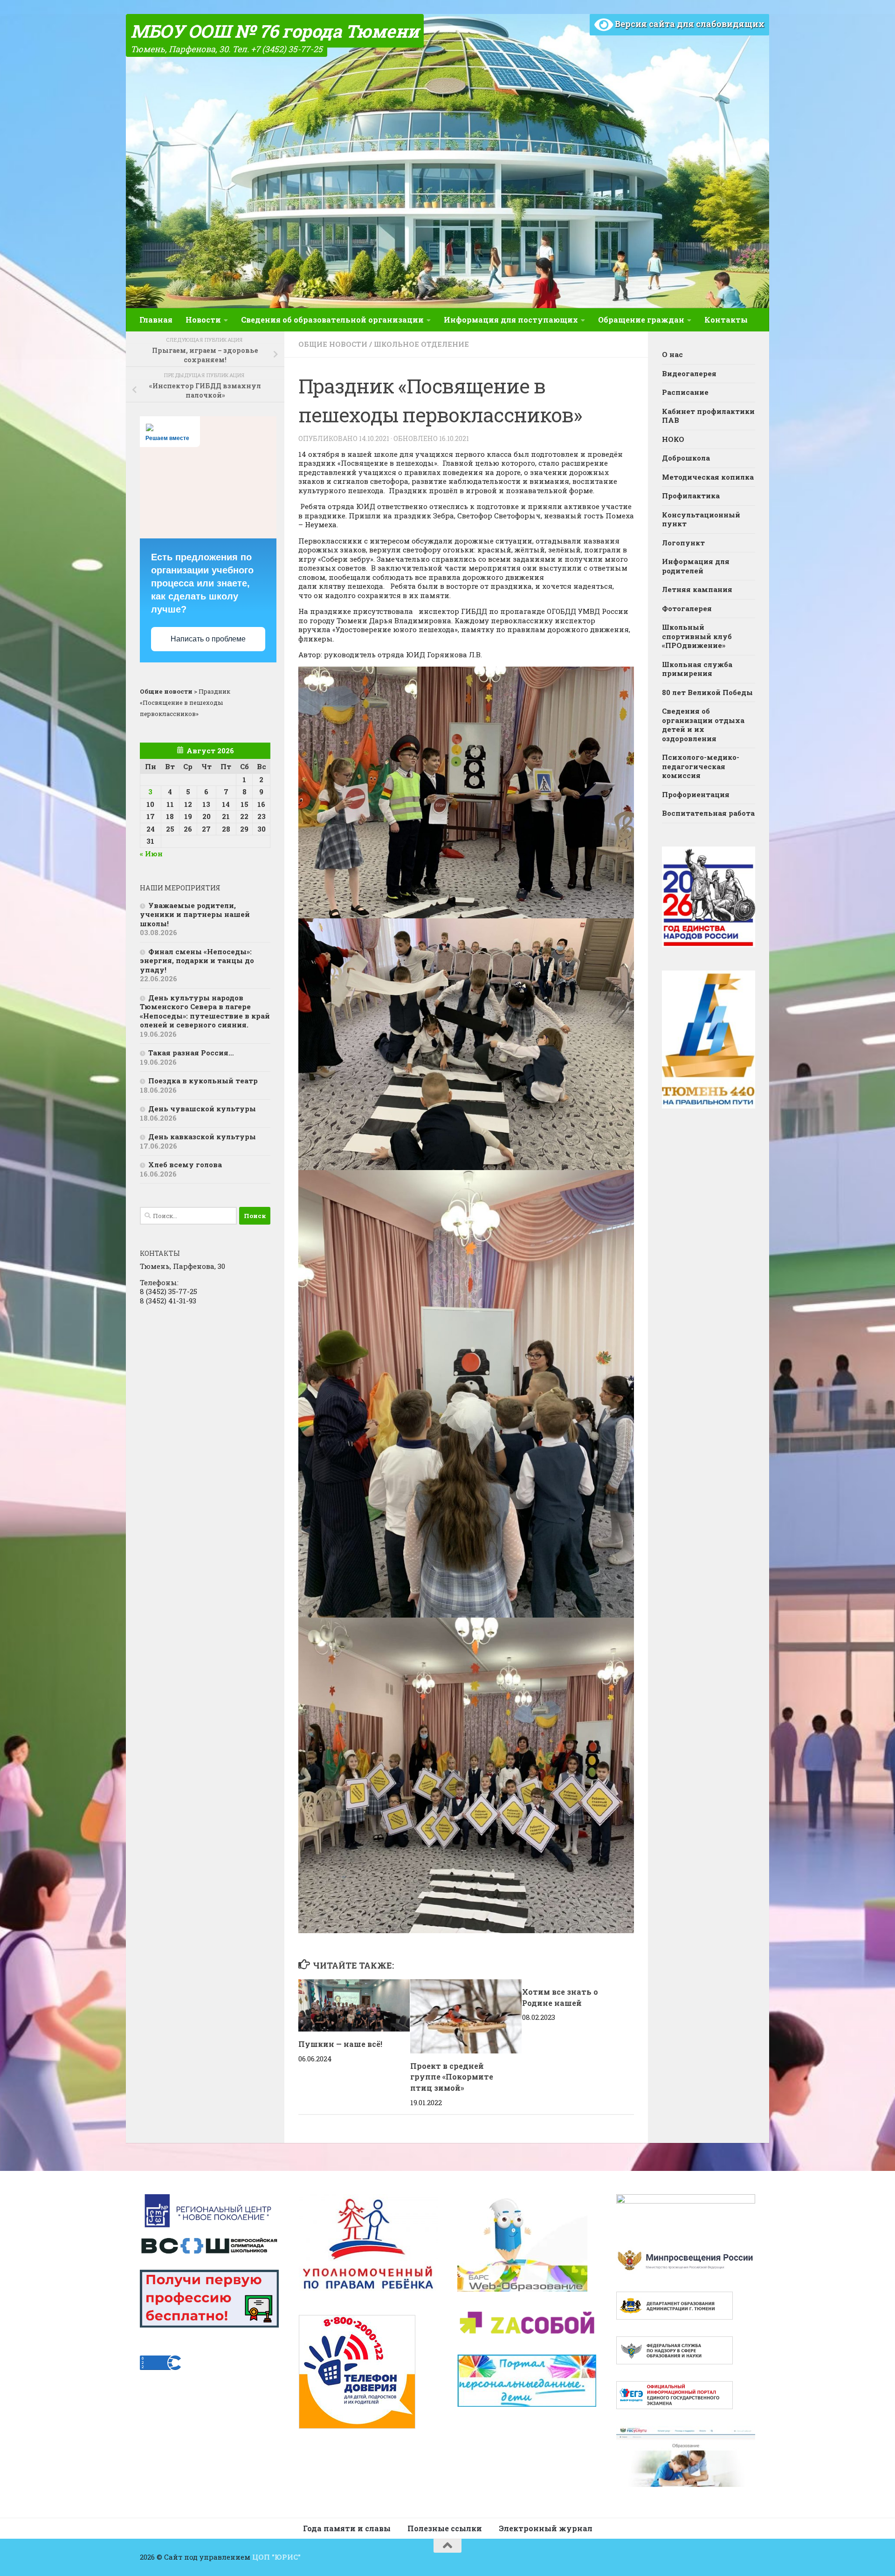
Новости (203, 320)
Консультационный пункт (701, 519)
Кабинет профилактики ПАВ (708, 416)
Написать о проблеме (208, 639)
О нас (672, 354)
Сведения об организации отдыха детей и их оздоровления (703, 725)
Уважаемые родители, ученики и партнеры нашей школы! (195, 914)
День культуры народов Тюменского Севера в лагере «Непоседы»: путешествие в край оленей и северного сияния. (205, 1011)
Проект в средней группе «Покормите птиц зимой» (452, 2077)
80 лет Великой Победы (707, 692)
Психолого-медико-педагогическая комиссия (701, 766)
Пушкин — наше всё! (340, 2044)
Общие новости (333, 344)
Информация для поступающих (511, 320)
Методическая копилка (708, 477)
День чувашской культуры (202, 1109)
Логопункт (683, 543)
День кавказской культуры (202, 1136)
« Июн (151, 854)
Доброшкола (686, 458)
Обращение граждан (641, 320)
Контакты (726, 320)
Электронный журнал (546, 2528)
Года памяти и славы (347, 2528)
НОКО (673, 439)
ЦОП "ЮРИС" (276, 2557)
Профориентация (696, 794)
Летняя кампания (697, 589)
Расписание (685, 392)
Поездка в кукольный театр (203, 1081)
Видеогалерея (689, 373)
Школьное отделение (421, 344)
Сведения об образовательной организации (332, 320)
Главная (156, 320)
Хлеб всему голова (185, 1164)
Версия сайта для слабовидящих (689, 24)
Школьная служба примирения (697, 669)
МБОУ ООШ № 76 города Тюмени (275, 31)
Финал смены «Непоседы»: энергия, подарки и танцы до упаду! (197, 961)
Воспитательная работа (708, 813)
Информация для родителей (696, 566)
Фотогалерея (687, 608)
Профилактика (691, 496)
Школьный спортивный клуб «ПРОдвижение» (697, 636)
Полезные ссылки (445, 2528)
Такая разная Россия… (191, 1053)
